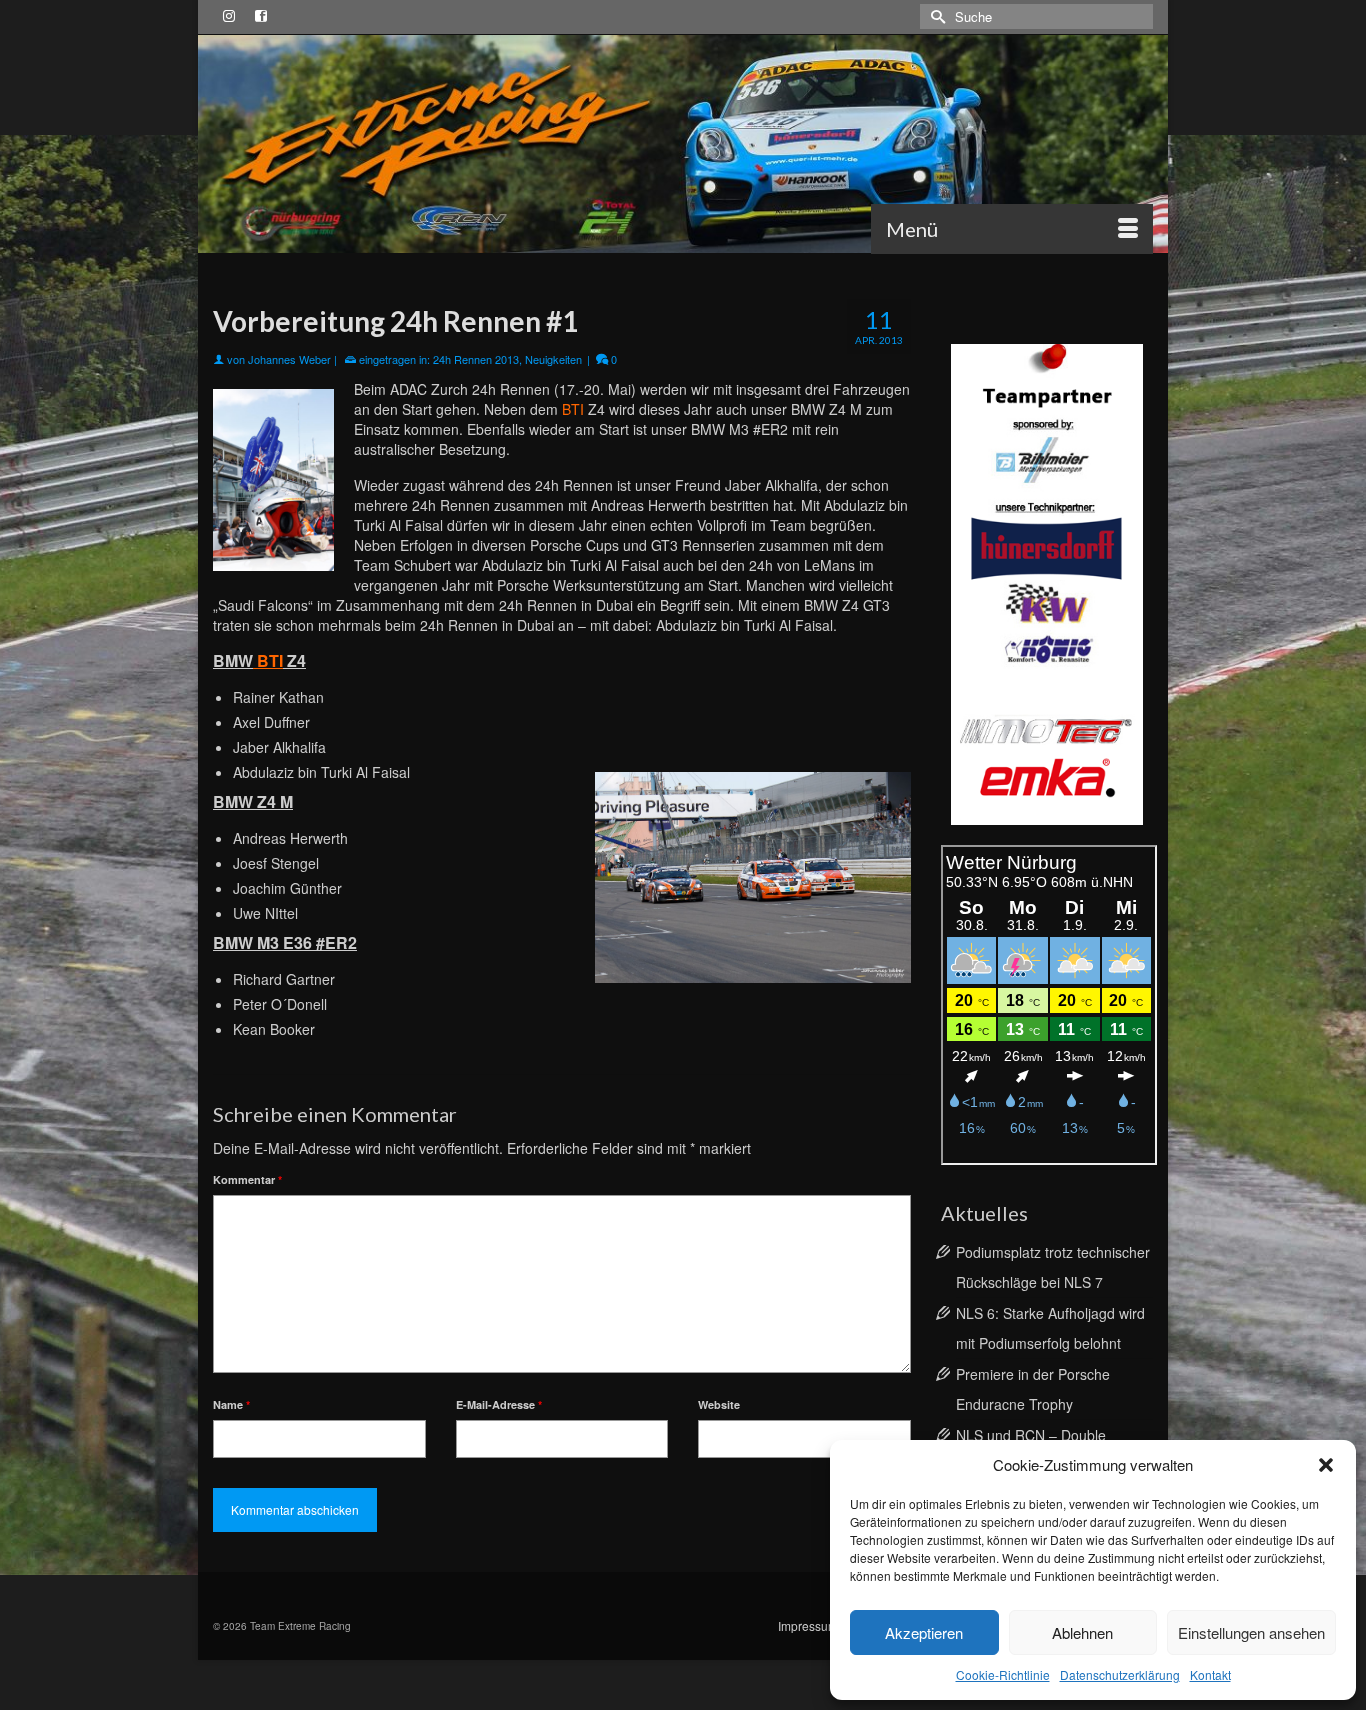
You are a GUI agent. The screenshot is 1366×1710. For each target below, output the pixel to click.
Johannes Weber (289, 359)
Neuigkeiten (553, 359)
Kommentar (247, 1179)
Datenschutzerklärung (1120, 1674)
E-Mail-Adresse (499, 1404)
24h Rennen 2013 (476, 359)
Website (719, 1404)
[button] (1326, 1465)
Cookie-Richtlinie (1003, 1674)
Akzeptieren (924, 1632)
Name (231, 1404)
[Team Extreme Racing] (683, 144)
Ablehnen (1082, 1632)
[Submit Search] (935, 16)
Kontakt (1210, 1674)
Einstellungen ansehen (1251, 1632)
